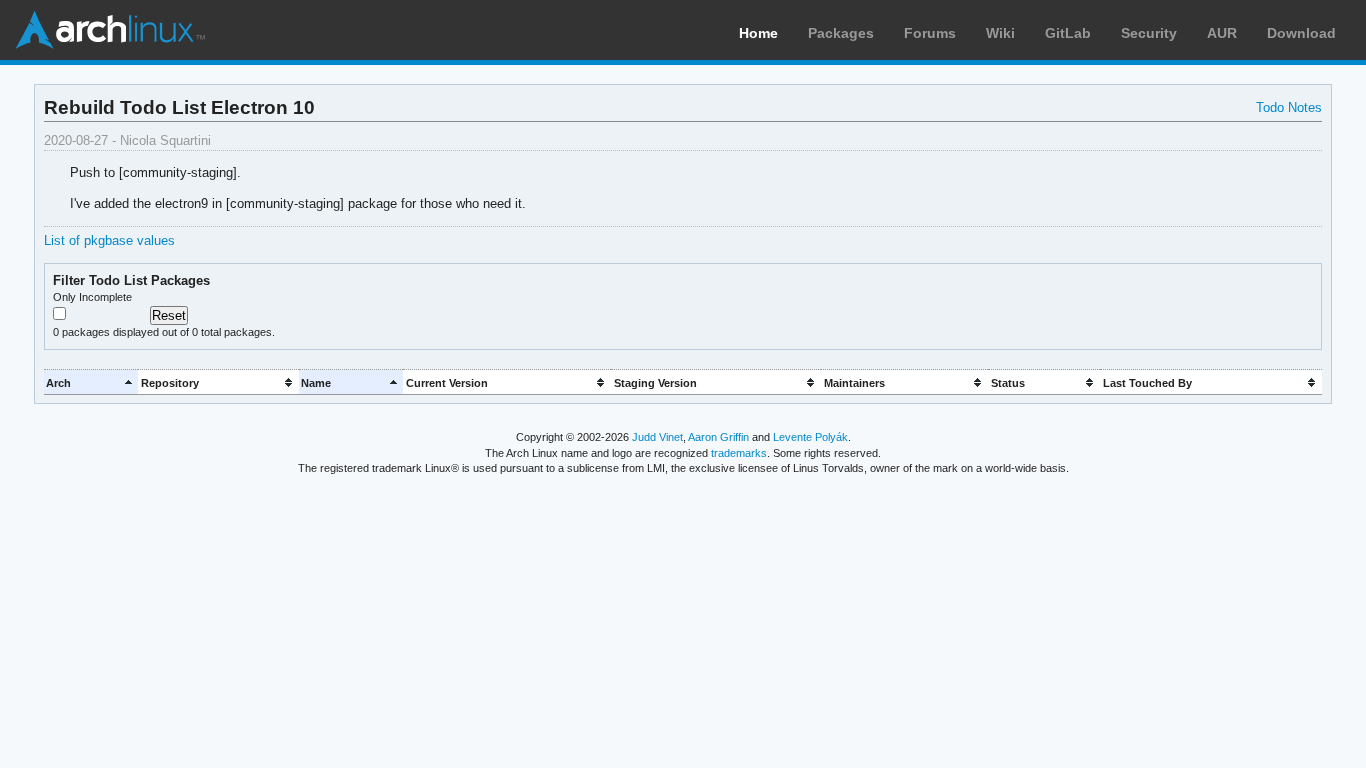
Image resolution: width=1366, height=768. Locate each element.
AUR (1222, 33)
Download (1301, 33)
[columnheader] (91, 382)
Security (1149, 33)
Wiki (1000, 33)
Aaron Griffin (718, 437)
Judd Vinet (657, 437)
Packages (841, 33)
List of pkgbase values (109, 240)
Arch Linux (110, 30)
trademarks (739, 453)
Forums (930, 33)
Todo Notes (1289, 107)
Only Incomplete (92, 297)
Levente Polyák (810, 437)
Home (758, 33)
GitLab (1068, 33)
